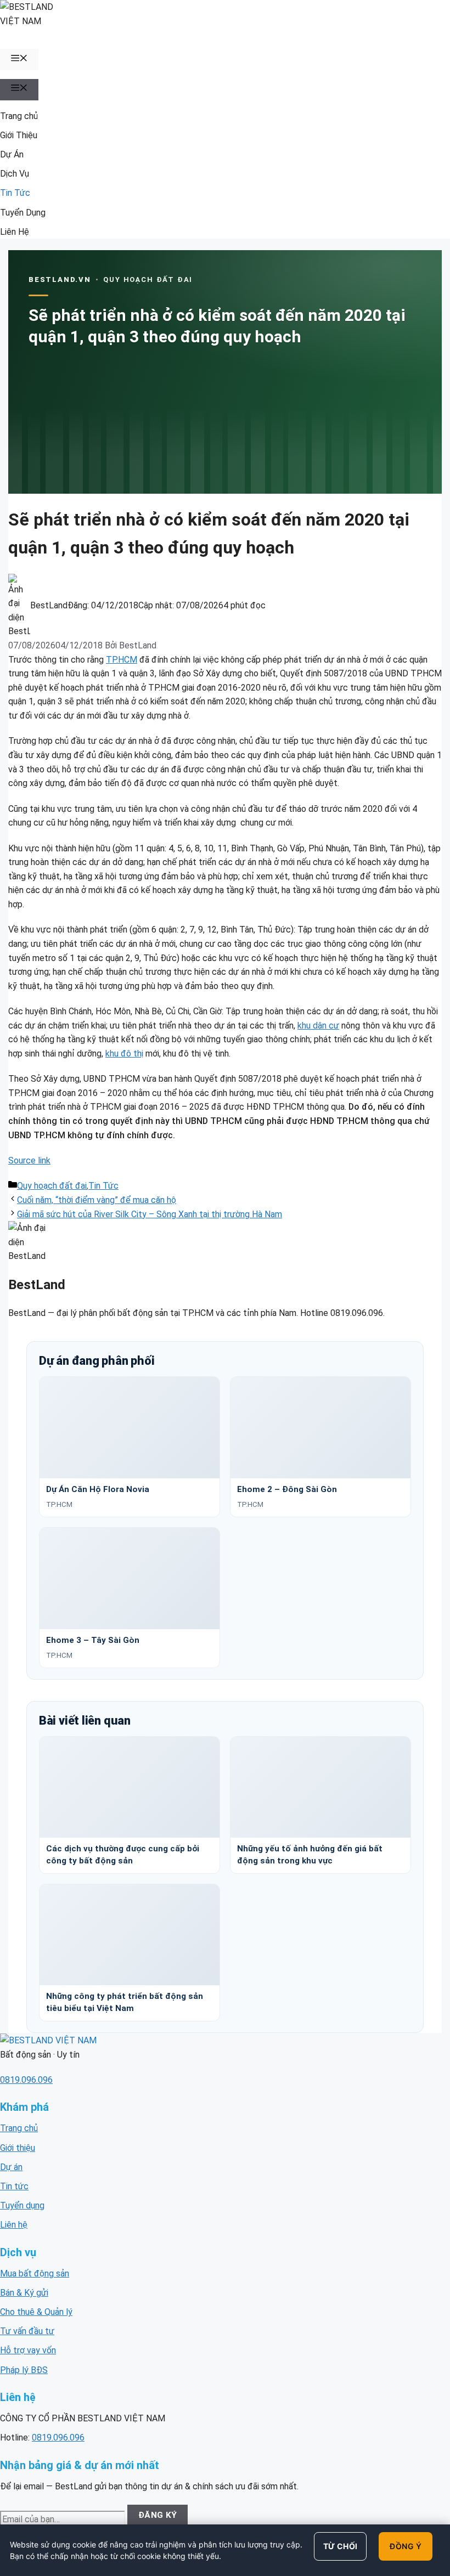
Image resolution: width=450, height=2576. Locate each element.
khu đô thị (124, 1053)
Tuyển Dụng (23, 213)
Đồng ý (406, 2546)
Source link (29, 1160)
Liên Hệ (15, 232)
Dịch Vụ (15, 174)
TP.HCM (122, 660)
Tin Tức (15, 193)
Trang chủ (19, 116)
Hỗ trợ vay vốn (28, 2350)
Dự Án (12, 154)
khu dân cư (318, 1026)
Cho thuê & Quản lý (36, 2312)
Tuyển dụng (22, 2205)
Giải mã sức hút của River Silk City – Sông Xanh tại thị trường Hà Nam (150, 1214)
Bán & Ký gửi (24, 2293)
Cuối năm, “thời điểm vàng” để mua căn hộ (97, 1200)
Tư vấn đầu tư (27, 2331)
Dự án (11, 2167)
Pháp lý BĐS (24, 2370)
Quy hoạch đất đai (52, 1186)
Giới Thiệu (19, 135)
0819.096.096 (26, 2080)
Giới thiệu (18, 2148)
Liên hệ (14, 2225)
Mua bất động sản (35, 2273)
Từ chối (341, 2546)
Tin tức (14, 2186)
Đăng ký (158, 2515)
